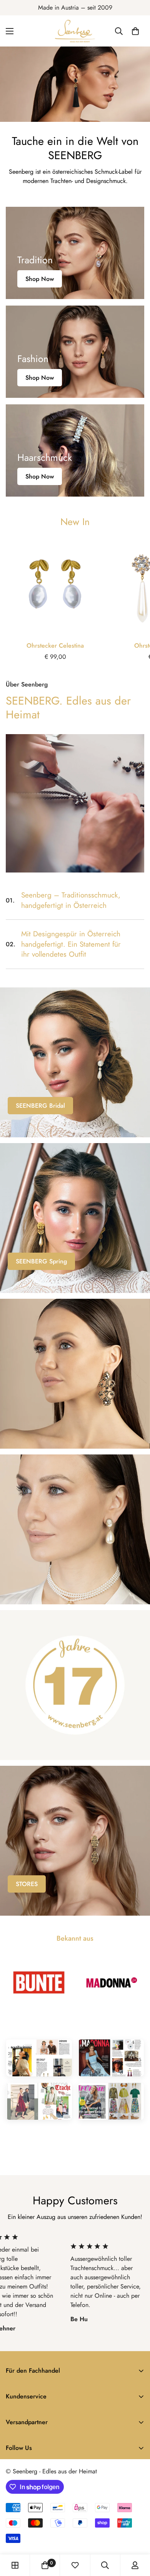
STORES (27, 1884)
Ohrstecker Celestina (55, 646)
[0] (135, 31)
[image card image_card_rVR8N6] (75, 1062)
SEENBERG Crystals (43, 1425)
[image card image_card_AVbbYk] (75, 1841)
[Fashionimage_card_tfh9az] (75, 352)
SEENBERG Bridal (40, 1106)
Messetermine (35, 1580)
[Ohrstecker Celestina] (55, 587)
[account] (135, 2565)
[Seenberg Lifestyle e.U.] (75, 31)
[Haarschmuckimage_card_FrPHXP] (75, 450)
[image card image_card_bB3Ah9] (75, 1374)
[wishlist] (75, 2565)
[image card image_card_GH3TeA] (75, 1529)
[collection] (15, 2565)
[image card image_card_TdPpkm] (75, 1685)
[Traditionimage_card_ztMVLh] (75, 253)
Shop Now (40, 279)
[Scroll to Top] (136, 2535)
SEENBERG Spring (41, 1261)
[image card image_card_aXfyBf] (75, 1218)
